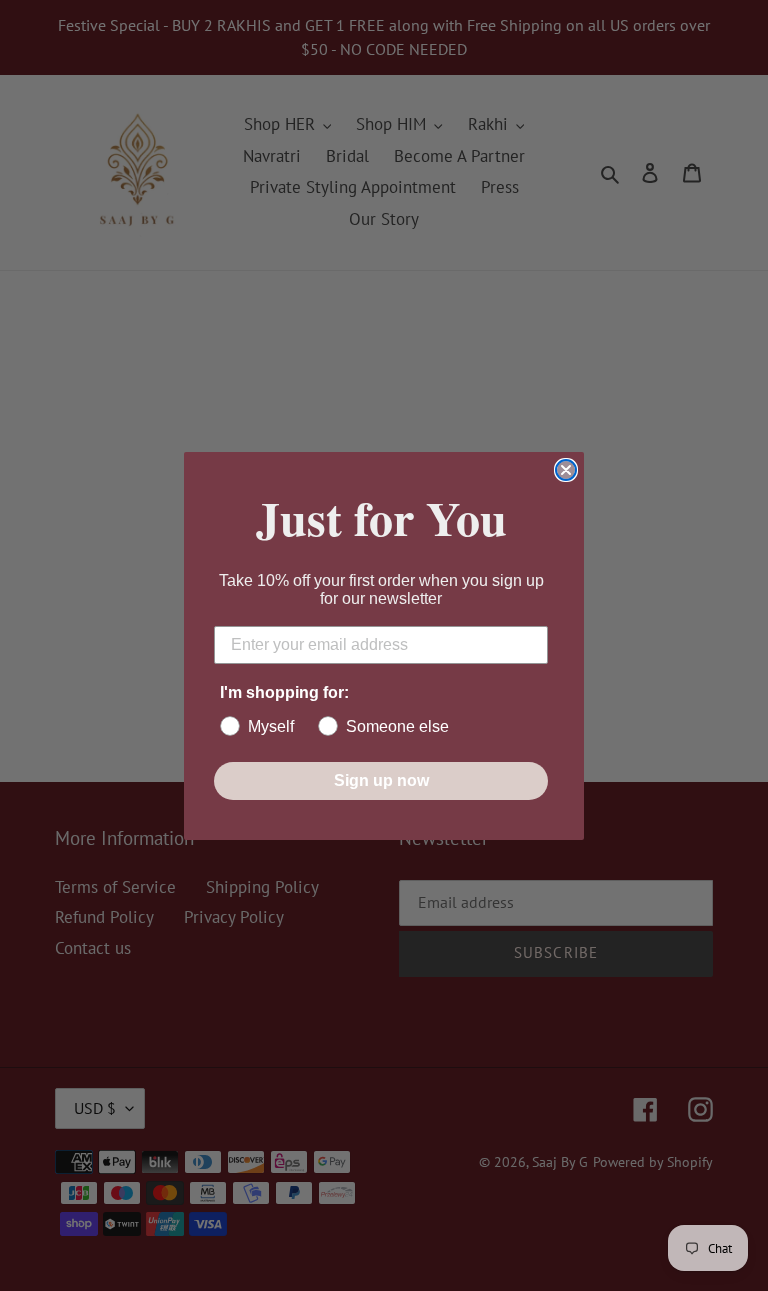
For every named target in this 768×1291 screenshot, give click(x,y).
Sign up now (381, 780)
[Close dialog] (566, 470)
